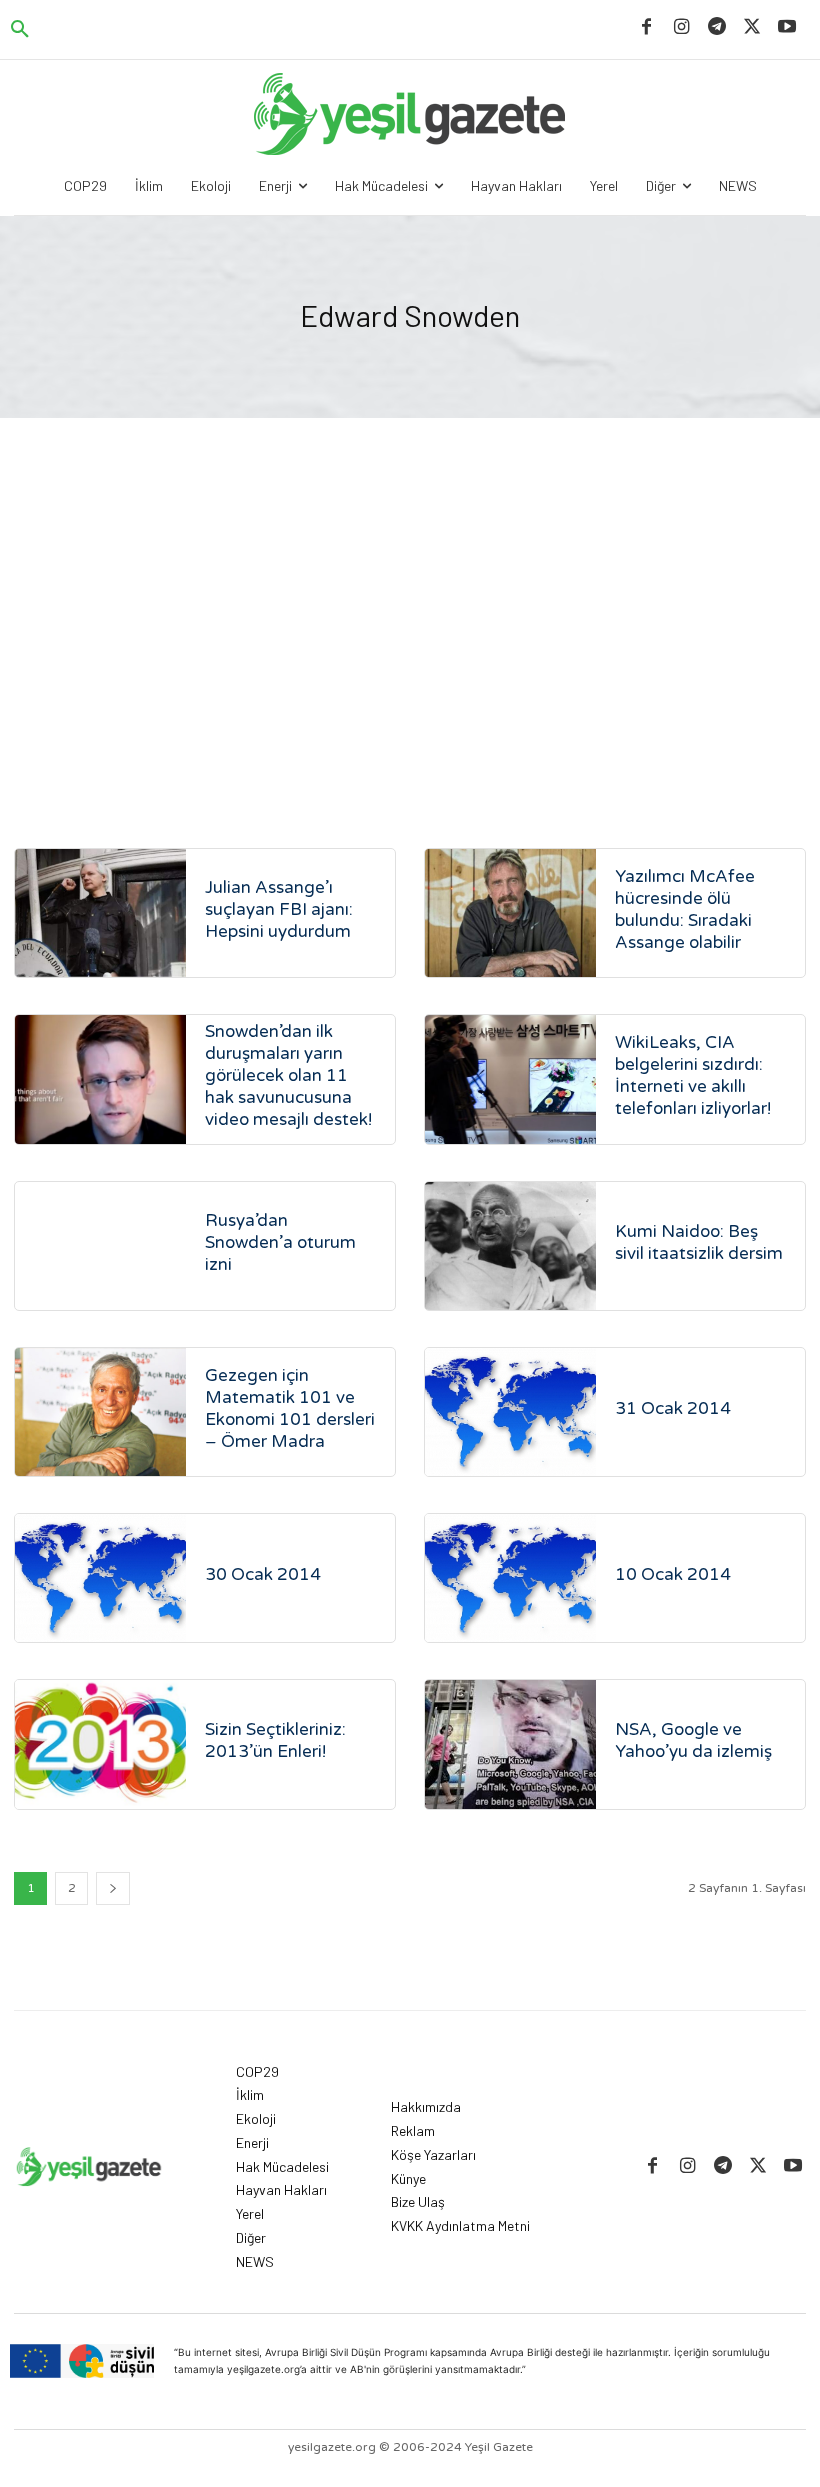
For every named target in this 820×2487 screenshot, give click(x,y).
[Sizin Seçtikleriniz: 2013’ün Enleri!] (100, 1744)
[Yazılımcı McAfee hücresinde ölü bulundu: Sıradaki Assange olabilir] (510, 913)
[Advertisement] (410, 638)
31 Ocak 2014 (673, 1408)
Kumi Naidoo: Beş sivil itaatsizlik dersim (699, 1242)
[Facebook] (646, 27)
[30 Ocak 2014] (100, 1578)
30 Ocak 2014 (263, 1574)
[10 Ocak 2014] (510, 1578)
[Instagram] (681, 27)
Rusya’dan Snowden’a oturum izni (280, 1242)
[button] (20, 30)
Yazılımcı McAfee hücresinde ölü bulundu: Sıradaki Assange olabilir (685, 909)
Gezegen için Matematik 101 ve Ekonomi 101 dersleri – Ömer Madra (290, 1408)
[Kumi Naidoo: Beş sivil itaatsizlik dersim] (510, 1246)
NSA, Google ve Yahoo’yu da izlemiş (693, 1740)
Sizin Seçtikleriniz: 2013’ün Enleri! (275, 1740)
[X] (752, 27)
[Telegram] (716, 27)
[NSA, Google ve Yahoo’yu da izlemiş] (510, 1744)
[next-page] (113, 1888)
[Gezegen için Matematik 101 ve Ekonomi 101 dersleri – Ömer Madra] (100, 1412)
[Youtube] (787, 27)
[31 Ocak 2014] (510, 1412)
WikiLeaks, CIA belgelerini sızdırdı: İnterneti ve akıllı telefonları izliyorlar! (693, 1075)
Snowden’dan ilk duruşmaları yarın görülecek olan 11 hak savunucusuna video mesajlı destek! (288, 1075)
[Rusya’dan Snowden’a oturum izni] (100, 1246)
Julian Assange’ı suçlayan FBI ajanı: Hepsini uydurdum (279, 909)
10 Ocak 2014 (673, 1574)
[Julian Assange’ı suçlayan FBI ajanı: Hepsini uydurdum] (100, 913)
